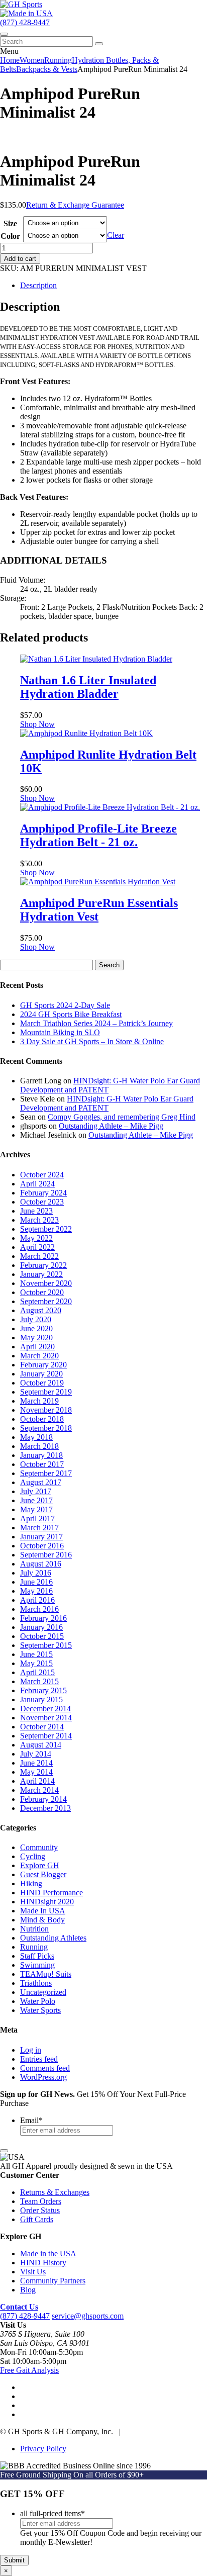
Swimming (37, 1965)
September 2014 (46, 1736)
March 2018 (39, 1446)
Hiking (31, 1883)
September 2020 (46, 1301)
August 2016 (41, 1564)
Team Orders (41, 2201)
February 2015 (43, 1690)
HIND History (43, 2263)
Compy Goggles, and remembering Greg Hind (122, 1117)
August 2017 (41, 1482)
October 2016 (42, 1546)
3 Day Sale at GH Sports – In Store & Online (92, 1041)
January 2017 (41, 1537)
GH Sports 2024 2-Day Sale (65, 1005)
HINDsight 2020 (47, 1902)
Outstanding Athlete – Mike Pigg (111, 1126)
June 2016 (36, 1582)
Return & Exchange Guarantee (75, 205)
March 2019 (39, 1401)
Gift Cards (37, 2219)
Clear (116, 235)
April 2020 (37, 1347)
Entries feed (39, 2059)
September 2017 (46, 1473)
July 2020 (36, 1319)
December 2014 (45, 1709)
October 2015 (42, 1636)
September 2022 (46, 1229)
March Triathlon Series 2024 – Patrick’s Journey (96, 1023)
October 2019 (42, 1383)
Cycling (33, 1856)
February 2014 (43, 1799)
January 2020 (41, 1374)
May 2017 (36, 1509)
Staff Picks (37, 1956)
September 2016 (46, 1555)
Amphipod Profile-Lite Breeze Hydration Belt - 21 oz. (98, 835)
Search (109, 965)
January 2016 (41, 1627)
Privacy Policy (43, 2449)
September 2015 (46, 1645)
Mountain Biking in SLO (60, 1032)
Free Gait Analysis (29, 2370)
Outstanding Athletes (53, 1938)
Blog (28, 2290)
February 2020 (43, 1365)
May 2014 (36, 1772)
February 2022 (43, 1265)
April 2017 (37, 1519)
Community (39, 1847)
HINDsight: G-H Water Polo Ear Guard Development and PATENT (107, 1103)
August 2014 (41, 1745)
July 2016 (36, 1573)
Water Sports (40, 2010)
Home (10, 60)
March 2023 (39, 1220)
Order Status (40, 2210)
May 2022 (36, 1238)
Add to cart (20, 259)
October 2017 (42, 1464)
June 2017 (36, 1500)
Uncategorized (43, 1992)
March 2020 (39, 1356)
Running (58, 60)
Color (10, 236)
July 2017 (36, 1491)
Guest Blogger (43, 1874)
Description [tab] (38, 285)
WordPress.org (43, 2077)
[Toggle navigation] (4, 34)
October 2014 (42, 1727)
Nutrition (34, 1929)
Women (32, 60)
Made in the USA (48, 2253)
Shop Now (37, 724)
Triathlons (36, 1983)
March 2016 (39, 1609)
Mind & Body (42, 1920)
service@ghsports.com (88, 2316)
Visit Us (33, 2272)
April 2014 (37, 1781)
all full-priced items (53, 2513)
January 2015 (41, 1699)
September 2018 (46, 1428)
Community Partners (53, 2281)
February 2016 (43, 1618)
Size (10, 223)
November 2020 (46, 1283)
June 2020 (36, 1328)
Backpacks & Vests (47, 69)
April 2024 (37, 1184)
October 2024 (42, 1175)
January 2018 (41, 1455)
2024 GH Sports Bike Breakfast (71, 1014)
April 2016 (37, 1600)
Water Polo (38, 2001)
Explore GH (40, 1865)
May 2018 (36, 1437)
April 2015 (37, 1672)
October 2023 (42, 1202)
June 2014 (36, 1763)
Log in (31, 2050)
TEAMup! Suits (46, 1974)
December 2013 (45, 1808)
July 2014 (36, 1754)
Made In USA (43, 1911)
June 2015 (36, 1654)
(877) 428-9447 (25, 22)
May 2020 (36, 1338)
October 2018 (42, 1419)
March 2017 (39, 1528)
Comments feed (45, 2068)
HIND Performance (51, 1893)
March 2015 (39, 1681)
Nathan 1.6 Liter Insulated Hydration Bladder (88, 687)
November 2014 (46, 1718)
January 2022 (41, 1274)
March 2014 (39, 1790)
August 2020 (41, 1310)
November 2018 (46, 1410)
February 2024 (43, 1193)
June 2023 (36, 1211)
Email (31, 2120)
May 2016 (36, 1591)
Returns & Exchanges (55, 2192)
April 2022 (37, 1247)
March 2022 (39, 1256)
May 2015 (36, 1663)
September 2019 (46, 1392)
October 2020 (42, 1292)
